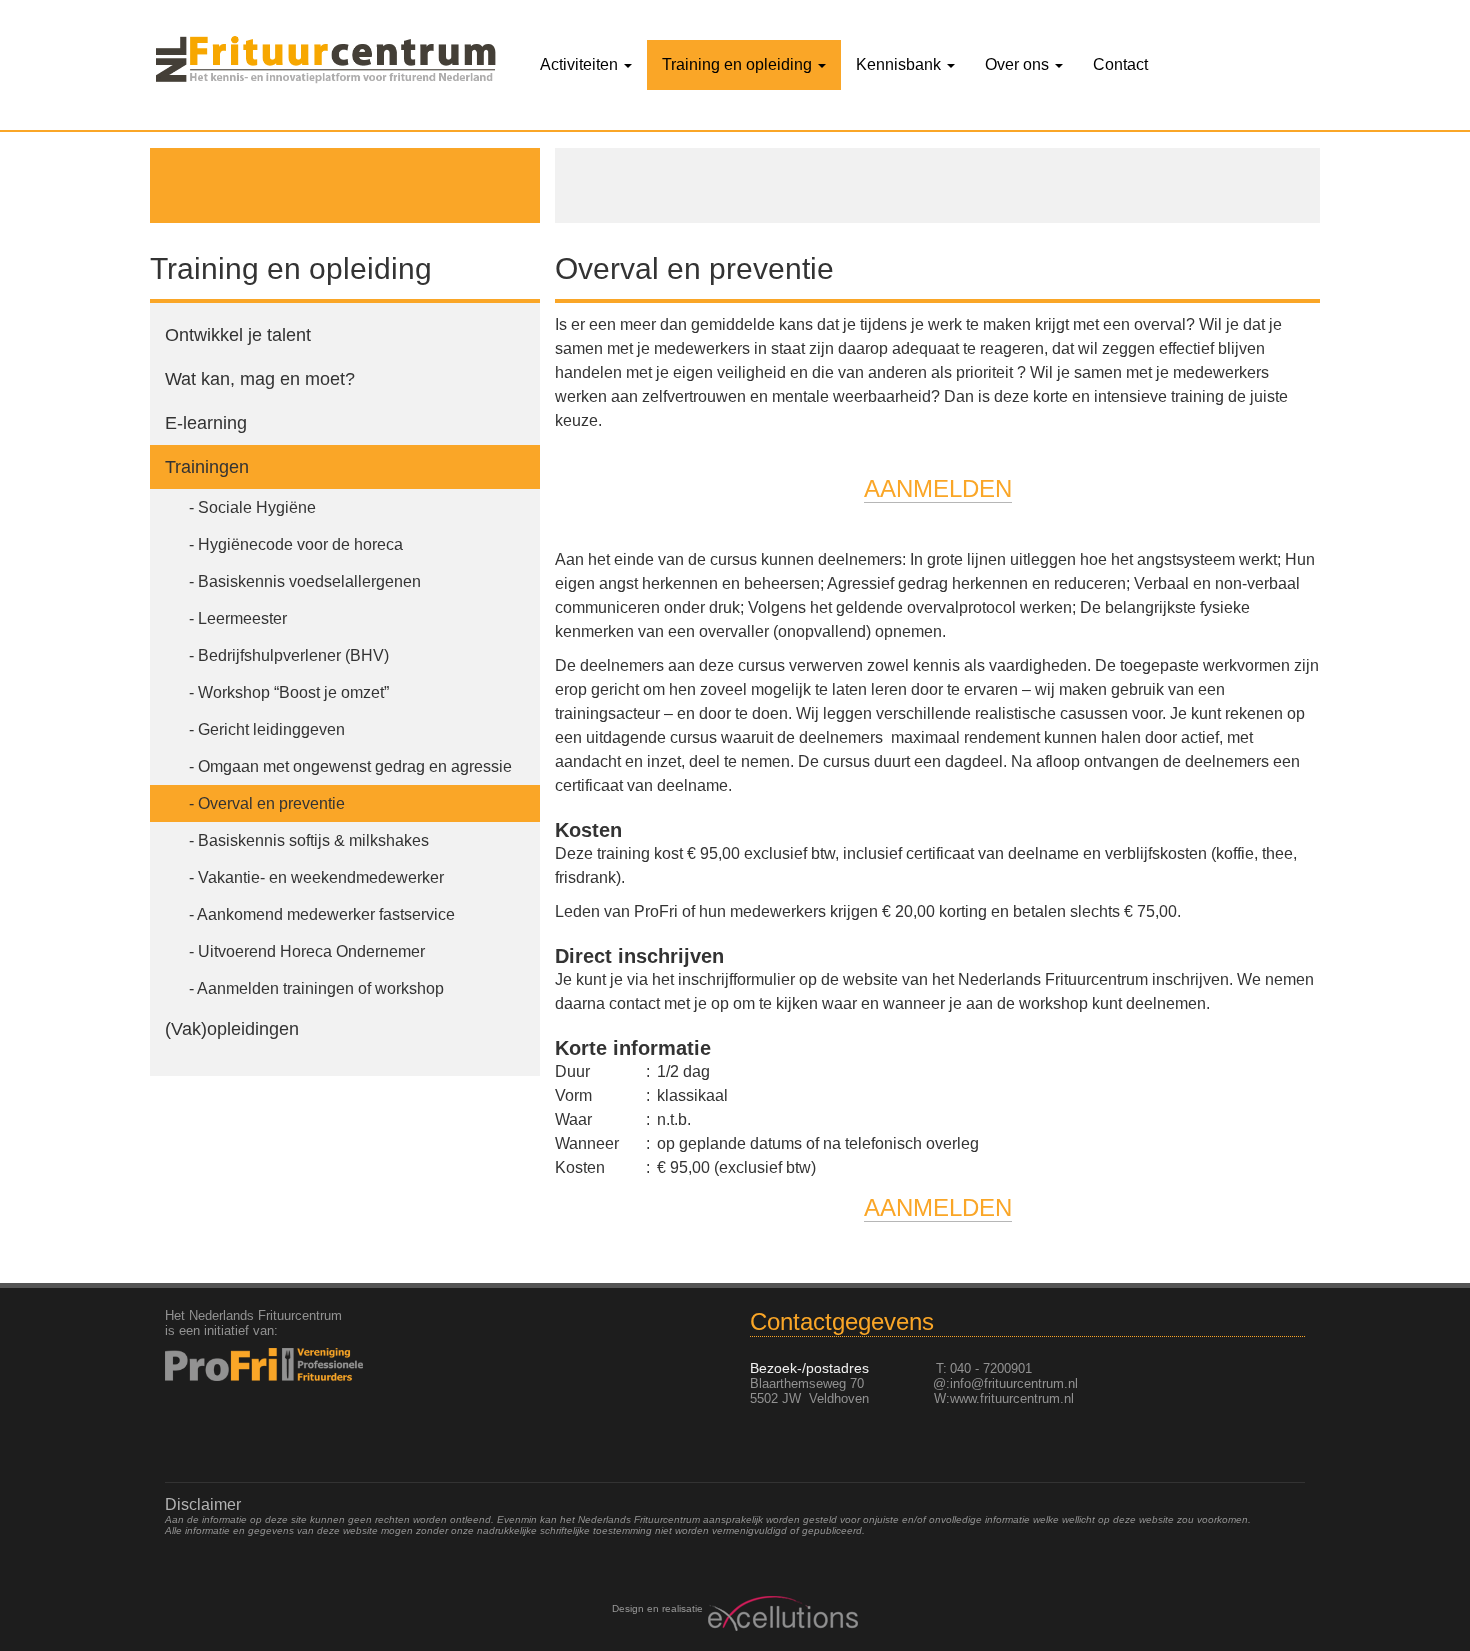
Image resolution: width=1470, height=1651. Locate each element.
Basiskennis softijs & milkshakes (313, 840)
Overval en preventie (271, 803)
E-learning (206, 423)
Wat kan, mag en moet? (262, 379)
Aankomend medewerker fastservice (326, 914)
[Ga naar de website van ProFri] (296, 1364)
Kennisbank (900, 64)
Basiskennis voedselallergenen (309, 581)
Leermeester (242, 618)
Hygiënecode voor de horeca (300, 544)
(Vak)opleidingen (232, 1029)
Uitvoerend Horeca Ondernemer (311, 951)
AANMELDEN (938, 488)
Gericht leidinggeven (271, 729)
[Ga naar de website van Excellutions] (780, 1613)
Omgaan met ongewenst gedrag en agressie (355, 766)
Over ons (1019, 64)
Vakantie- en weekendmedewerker (321, 877)
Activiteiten (581, 64)
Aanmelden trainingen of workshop (320, 988)
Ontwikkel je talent (238, 335)
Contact (1120, 64)
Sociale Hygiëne (257, 507)
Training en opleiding (739, 64)
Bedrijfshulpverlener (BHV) (293, 655)
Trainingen (207, 467)
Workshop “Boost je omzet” (293, 692)
